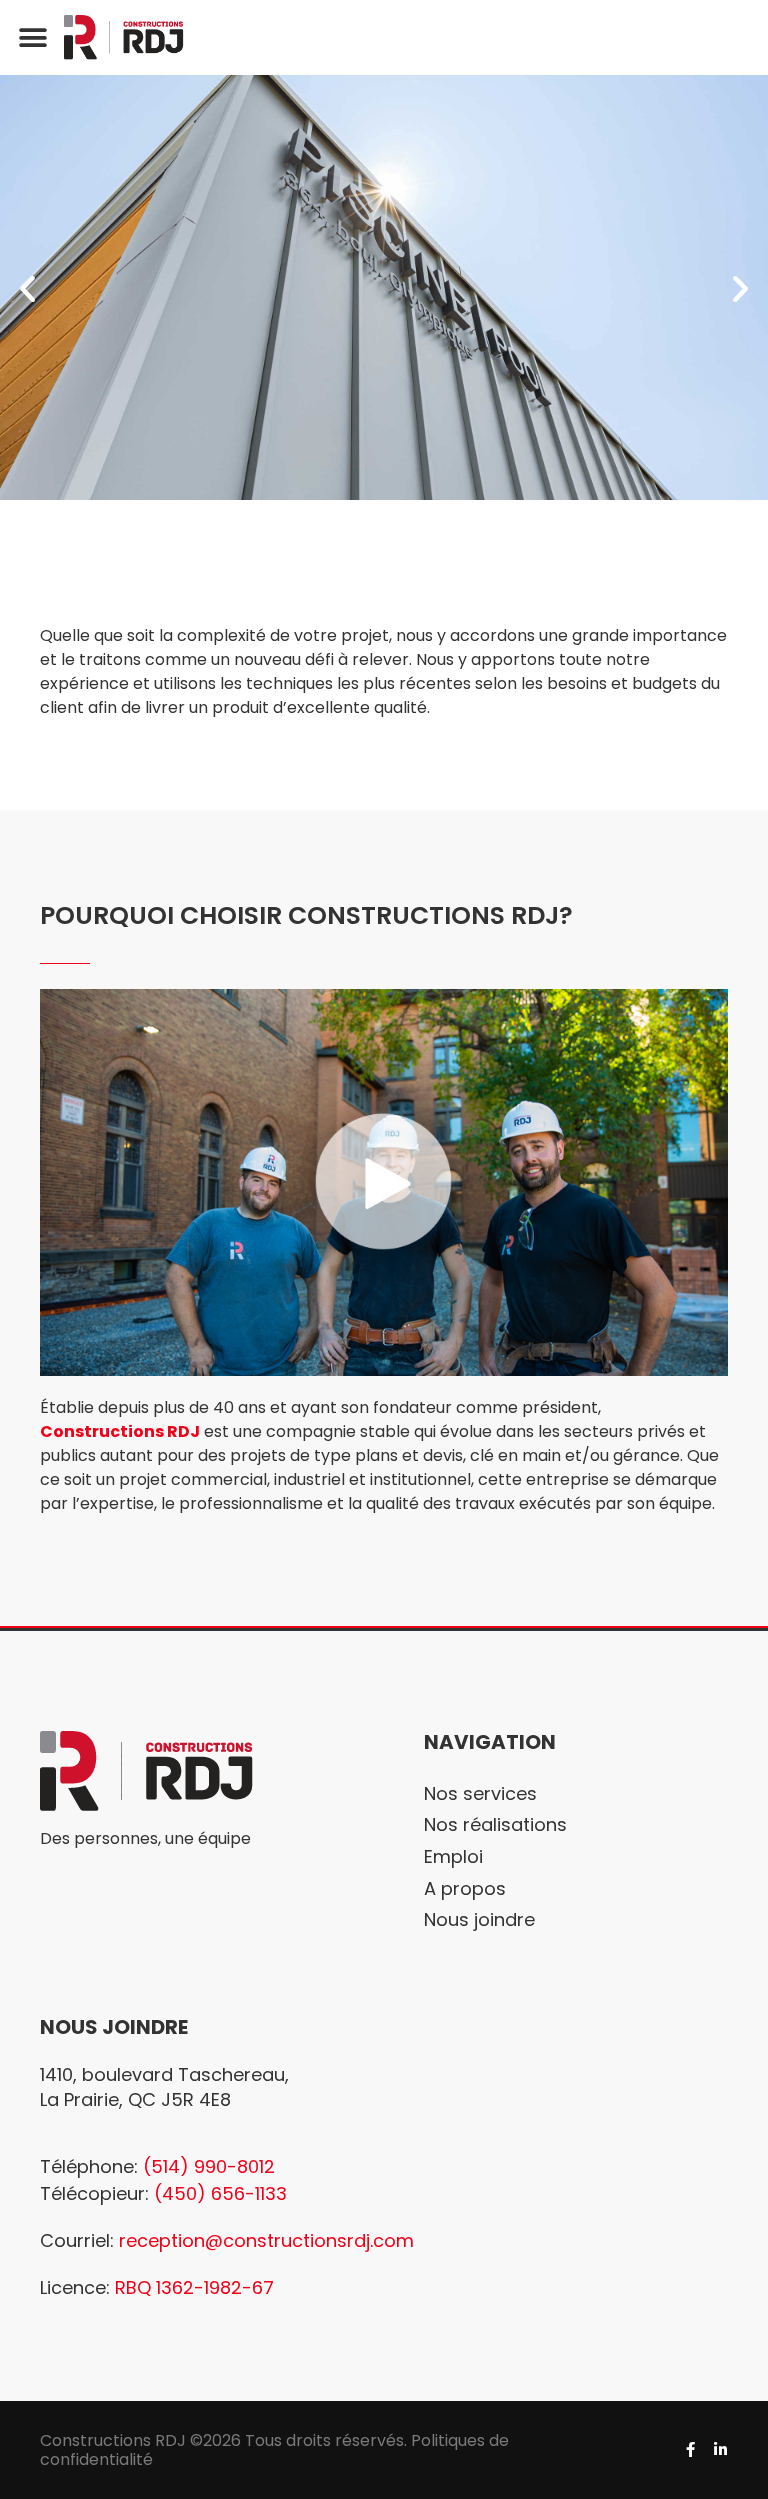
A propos (465, 1888)
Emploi (453, 1856)
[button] (32, 37)
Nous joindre (479, 1919)
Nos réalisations (495, 1824)
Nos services (480, 1793)
